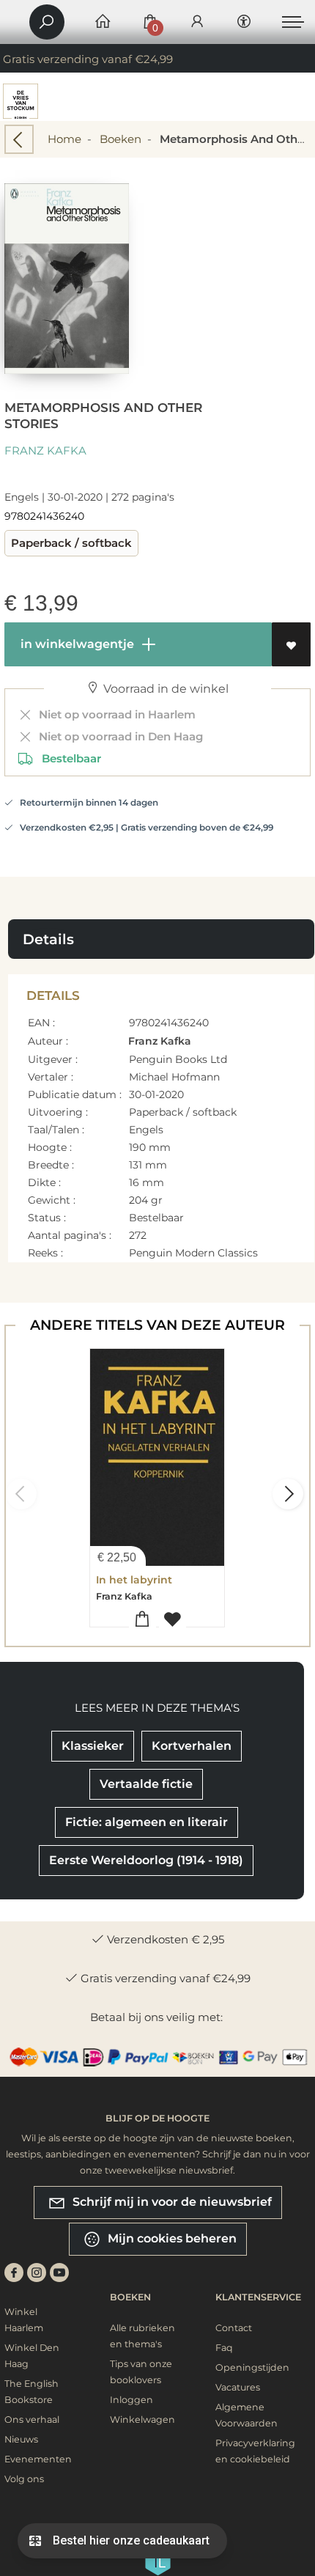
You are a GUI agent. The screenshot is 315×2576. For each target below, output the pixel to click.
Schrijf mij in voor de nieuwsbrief (171, 2202)
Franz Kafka (45, 450)
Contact (234, 2328)
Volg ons (24, 2479)
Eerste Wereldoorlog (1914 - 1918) (146, 1860)
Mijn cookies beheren (171, 2238)
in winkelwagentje (76, 644)
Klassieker (93, 1746)
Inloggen (131, 2400)
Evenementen (38, 2459)
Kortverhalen (192, 1746)
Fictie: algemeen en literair (147, 1822)
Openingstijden (252, 2367)
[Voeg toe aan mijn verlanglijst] (291, 644)
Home (64, 139)
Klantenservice (258, 2297)
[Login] (197, 22)
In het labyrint (134, 1580)
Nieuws (21, 2439)
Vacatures (238, 2387)
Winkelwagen (142, 2419)
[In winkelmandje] (142, 1620)
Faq (224, 2348)
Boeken (121, 139)
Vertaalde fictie (146, 1784)
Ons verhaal (32, 2419)
